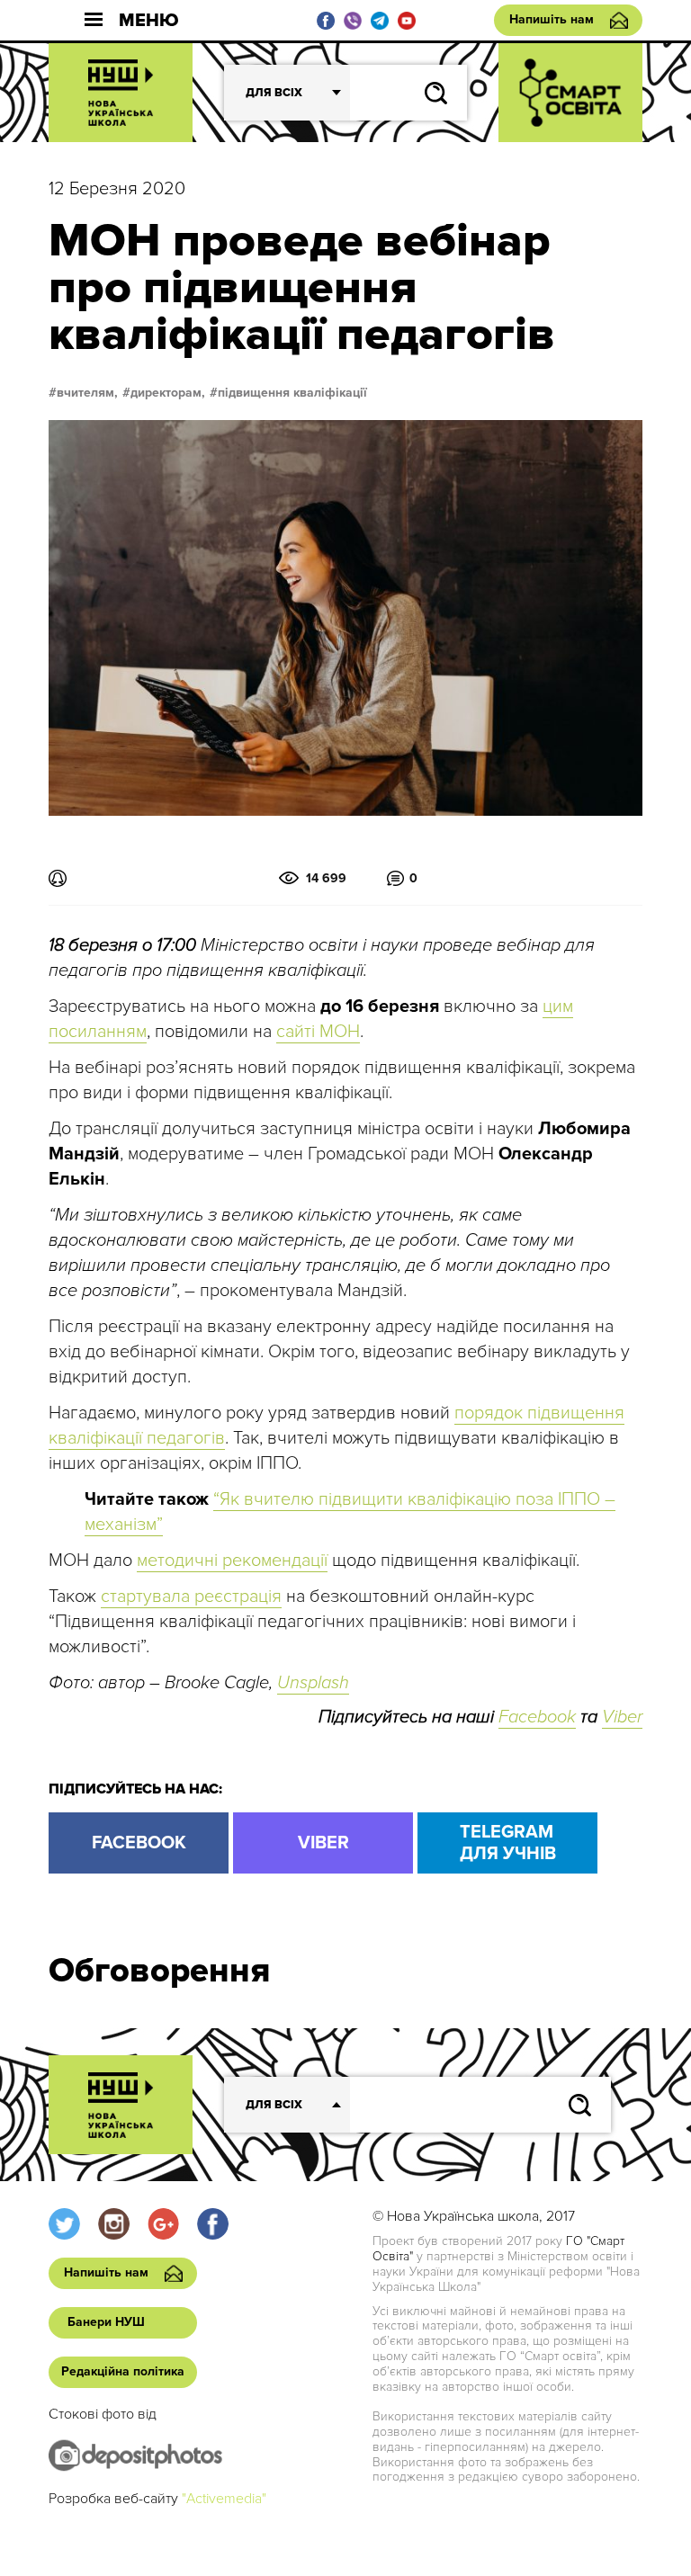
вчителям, (87, 393)
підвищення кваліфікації (292, 393)
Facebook (537, 1717)
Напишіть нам (552, 19)
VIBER (323, 1843)
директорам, (168, 393)
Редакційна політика (123, 2371)
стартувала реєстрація (191, 1597)
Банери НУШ (106, 2322)
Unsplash (313, 1683)
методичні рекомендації (232, 1561)
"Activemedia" (224, 2499)
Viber (622, 1717)
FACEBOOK (139, 1843)
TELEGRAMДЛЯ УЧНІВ (508, 1843)
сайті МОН (318, 1032)
